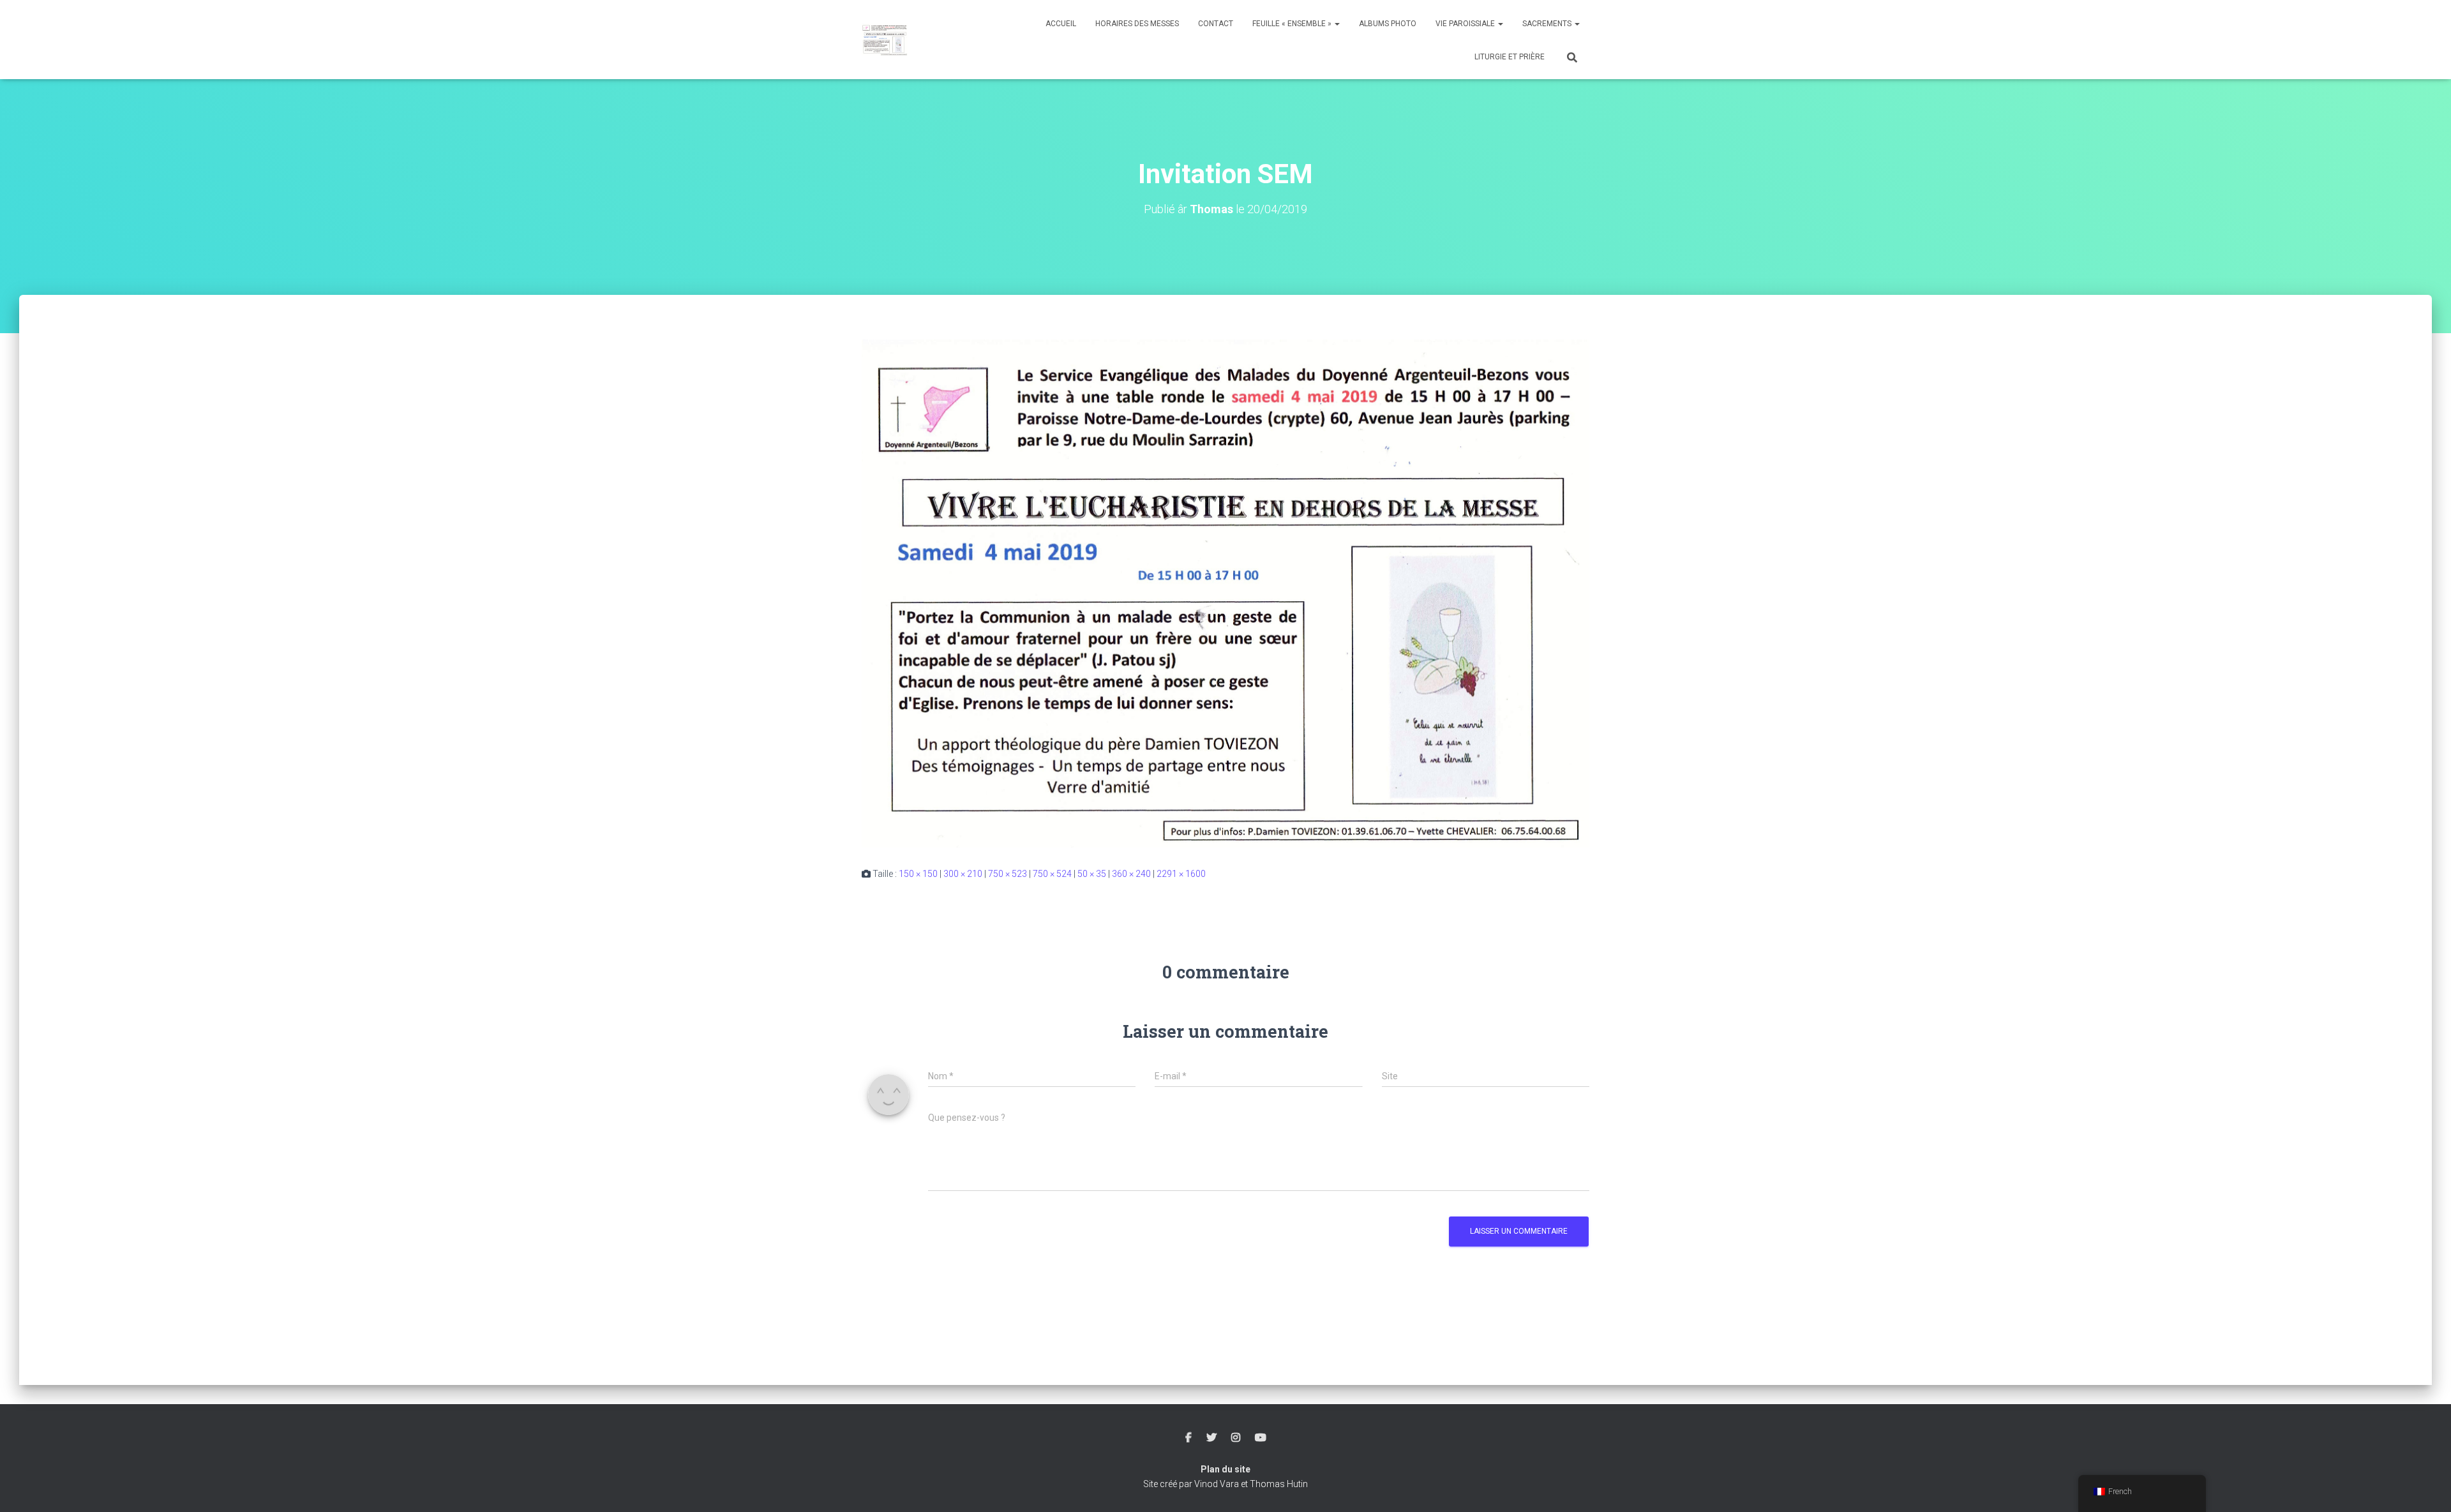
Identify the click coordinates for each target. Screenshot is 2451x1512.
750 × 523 (1008, 874)
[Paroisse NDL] (885, 40)
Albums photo (1388, 24)
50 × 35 (1092, 874)
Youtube (1261, 1438)
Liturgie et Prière (1510, 57)
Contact (1216, 24)
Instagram (1236, 1438)
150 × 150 (918, 874)
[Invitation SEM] (1225, 593)
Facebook (1188, 1438)
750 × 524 (1052, 874)
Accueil (1061, 24)
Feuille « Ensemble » (1293, 24)
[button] (1337, 24)
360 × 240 (1131, 874)
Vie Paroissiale (1466, 24)
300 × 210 (963, 874)
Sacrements (1548, 24)
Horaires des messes (1137, 24)
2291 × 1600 (1181, 874)
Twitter (1211, 1438)
